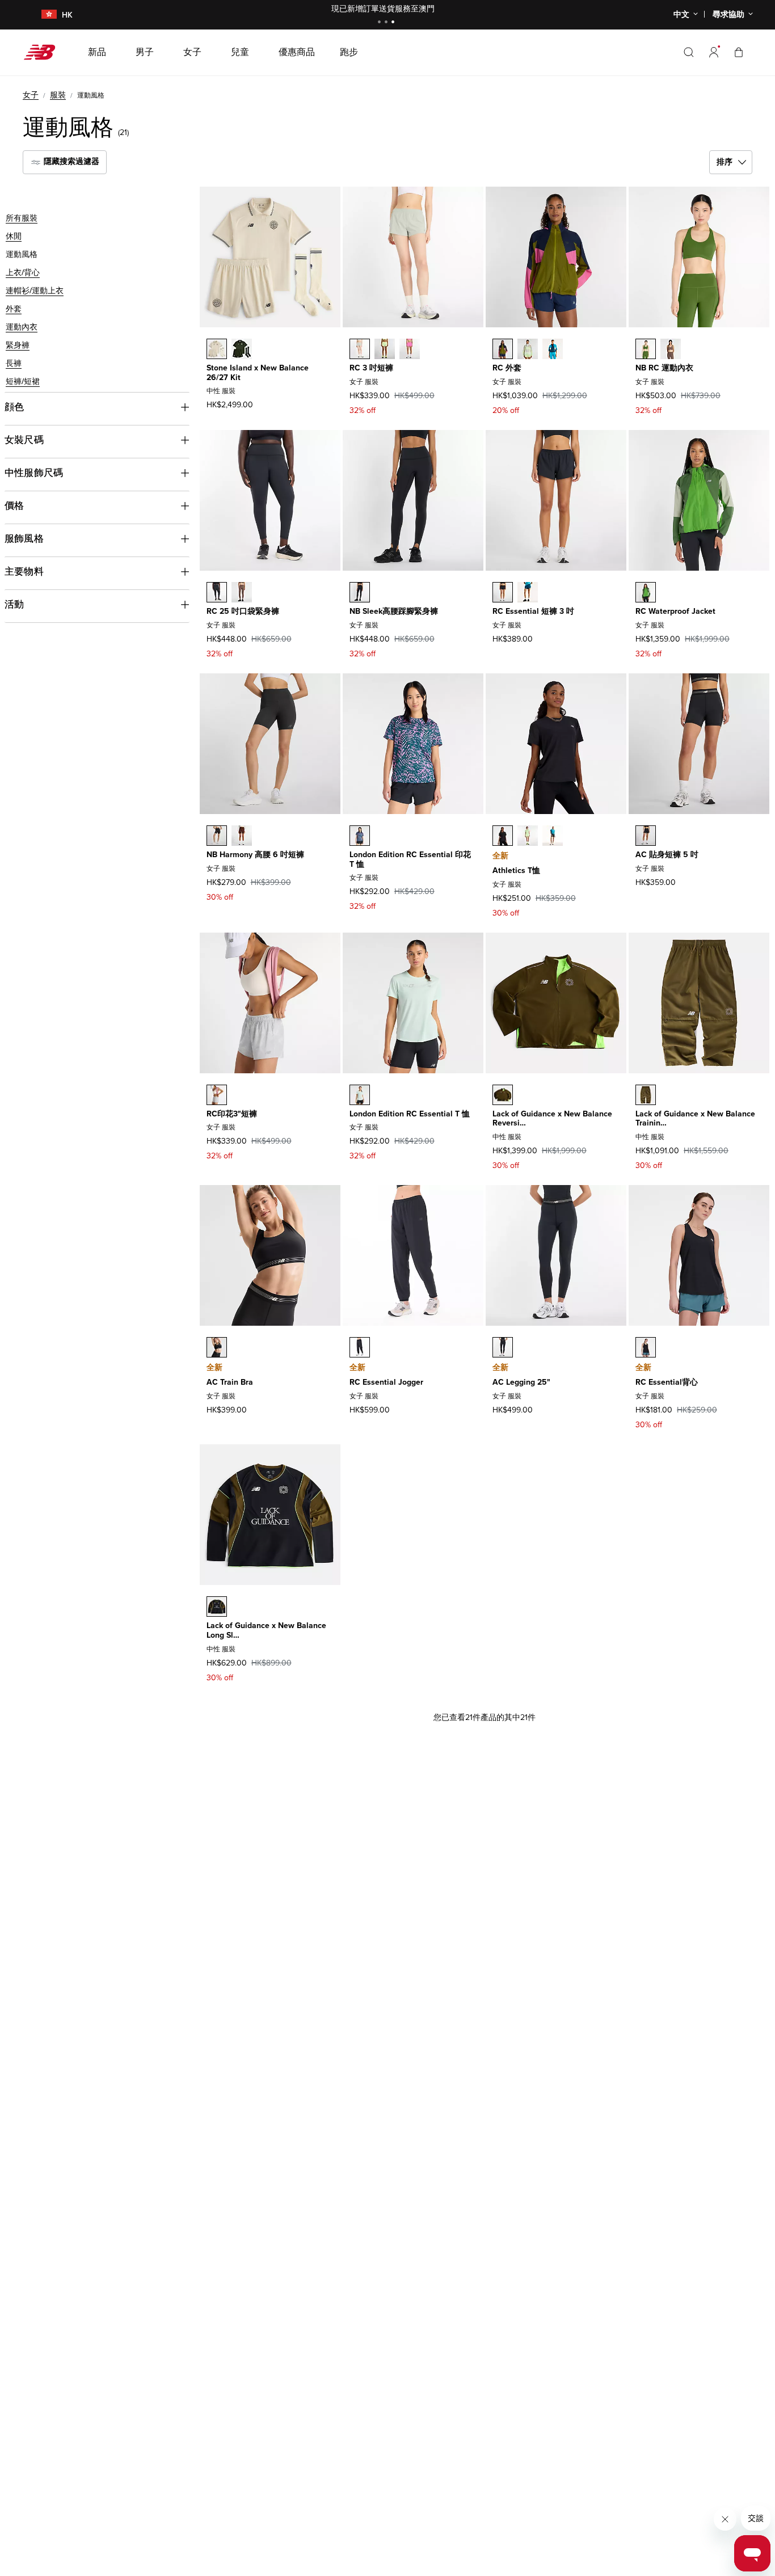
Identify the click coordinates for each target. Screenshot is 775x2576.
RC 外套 (507, 368)
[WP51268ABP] (242, 592)
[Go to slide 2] (387, 23)
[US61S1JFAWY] (217, 349)
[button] (714, 52)
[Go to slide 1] (381, 23)
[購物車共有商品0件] (739, 52)
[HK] (42, 15)
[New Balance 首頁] (44, 52)
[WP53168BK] (360, 592)
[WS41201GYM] (217, 1095)
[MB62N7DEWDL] (646, 1095)
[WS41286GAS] (360, 349)
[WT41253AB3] (528, 836)
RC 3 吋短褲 (371, 368)
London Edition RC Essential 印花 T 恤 (410, 859)
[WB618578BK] (360, 1347)
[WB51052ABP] (671, 349)
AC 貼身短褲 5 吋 (667, 855)
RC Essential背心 (667, 1382)
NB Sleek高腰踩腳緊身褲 (394, 611)
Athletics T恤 (516, 870)
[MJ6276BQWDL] (503, 1095)
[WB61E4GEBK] (646, 836)
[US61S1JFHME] (242, 349)
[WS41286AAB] (410, 349)
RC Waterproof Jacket (675, 611)
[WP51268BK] (217, 592)
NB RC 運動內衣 (664, 368)
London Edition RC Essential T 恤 (410, 1114)
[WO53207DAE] (646, 592)
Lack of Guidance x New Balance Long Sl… (266, 1630)
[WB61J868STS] (528, 592)
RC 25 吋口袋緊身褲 (243, 611)
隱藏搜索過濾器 (70, 161)
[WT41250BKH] (646, 1347)
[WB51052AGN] (646, 349)
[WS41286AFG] (385, 349)
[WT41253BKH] (503, 836)
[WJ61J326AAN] (503, 349)
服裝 (58, 95)
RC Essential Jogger (386, 1382)
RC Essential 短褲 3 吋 (533, 611)
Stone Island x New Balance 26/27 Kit (258, 373)
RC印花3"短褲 (232, 1114)
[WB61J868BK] (503, 592)
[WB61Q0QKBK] (217, 1347)
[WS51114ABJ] (242, 836)
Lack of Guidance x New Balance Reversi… (552, 1119)
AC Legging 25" (521, 1382)
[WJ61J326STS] (553, 349)
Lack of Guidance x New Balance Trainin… (695, 1119)
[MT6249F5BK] (217, 1607)
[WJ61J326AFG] (528, 349)
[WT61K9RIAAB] (360, 836)
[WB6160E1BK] (503, 1347)
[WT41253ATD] (553, 836)
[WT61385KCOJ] (360, 1095)
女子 (31, 95)
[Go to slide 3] (394, 23)
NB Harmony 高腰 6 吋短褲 (255, 855)
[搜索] (689, 52)
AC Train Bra (230, 1382)
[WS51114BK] (217, 836)
